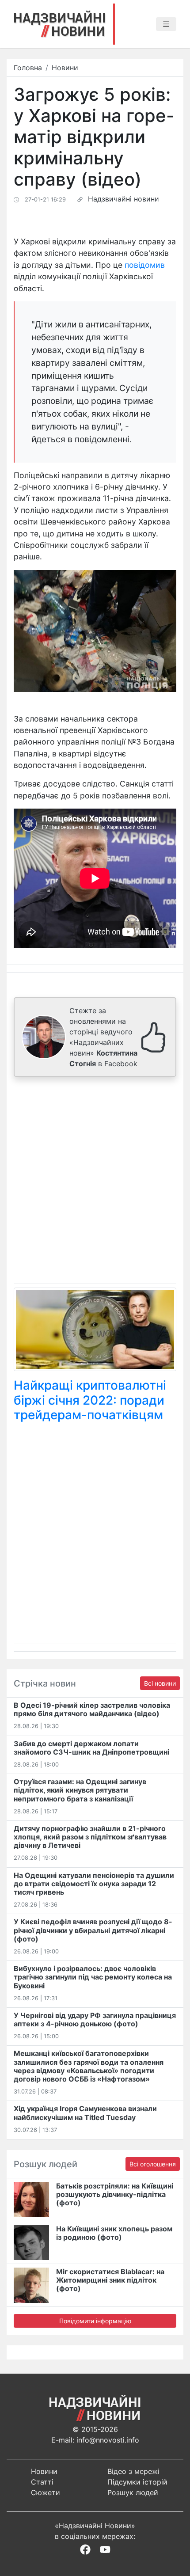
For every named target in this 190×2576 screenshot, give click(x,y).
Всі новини (160, 1683)
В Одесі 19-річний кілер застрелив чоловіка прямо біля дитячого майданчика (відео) (92, 1709)
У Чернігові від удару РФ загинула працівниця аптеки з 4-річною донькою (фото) (95, 2019)
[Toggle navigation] (166, 24)
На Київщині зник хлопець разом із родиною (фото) (114, 2233)
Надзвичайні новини (123, 199)
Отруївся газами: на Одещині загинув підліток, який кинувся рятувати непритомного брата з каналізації (80, 1790)
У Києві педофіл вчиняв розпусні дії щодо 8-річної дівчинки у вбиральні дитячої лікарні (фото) (93, 1930)
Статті (42, 2482)
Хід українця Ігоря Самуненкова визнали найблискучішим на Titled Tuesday (85, 2113)
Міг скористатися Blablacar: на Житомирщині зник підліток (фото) (110, 2280)
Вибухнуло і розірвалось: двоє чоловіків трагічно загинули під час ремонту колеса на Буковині (93, 1977)
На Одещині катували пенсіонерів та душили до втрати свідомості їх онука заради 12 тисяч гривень (94, 1884)
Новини (65, 68)
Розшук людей (133, 2492)
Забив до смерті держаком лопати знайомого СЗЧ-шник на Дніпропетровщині (91, 1748)
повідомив (145, 265)
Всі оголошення (153, 2164)
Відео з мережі (133, 2471)
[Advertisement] (95, 1182)
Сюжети (46, 2492)
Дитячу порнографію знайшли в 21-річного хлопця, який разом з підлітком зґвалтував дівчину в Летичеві (90, 1837)
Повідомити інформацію (95, 2321)
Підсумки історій (137, 2482)
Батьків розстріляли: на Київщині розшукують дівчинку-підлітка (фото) (115, 2194)
